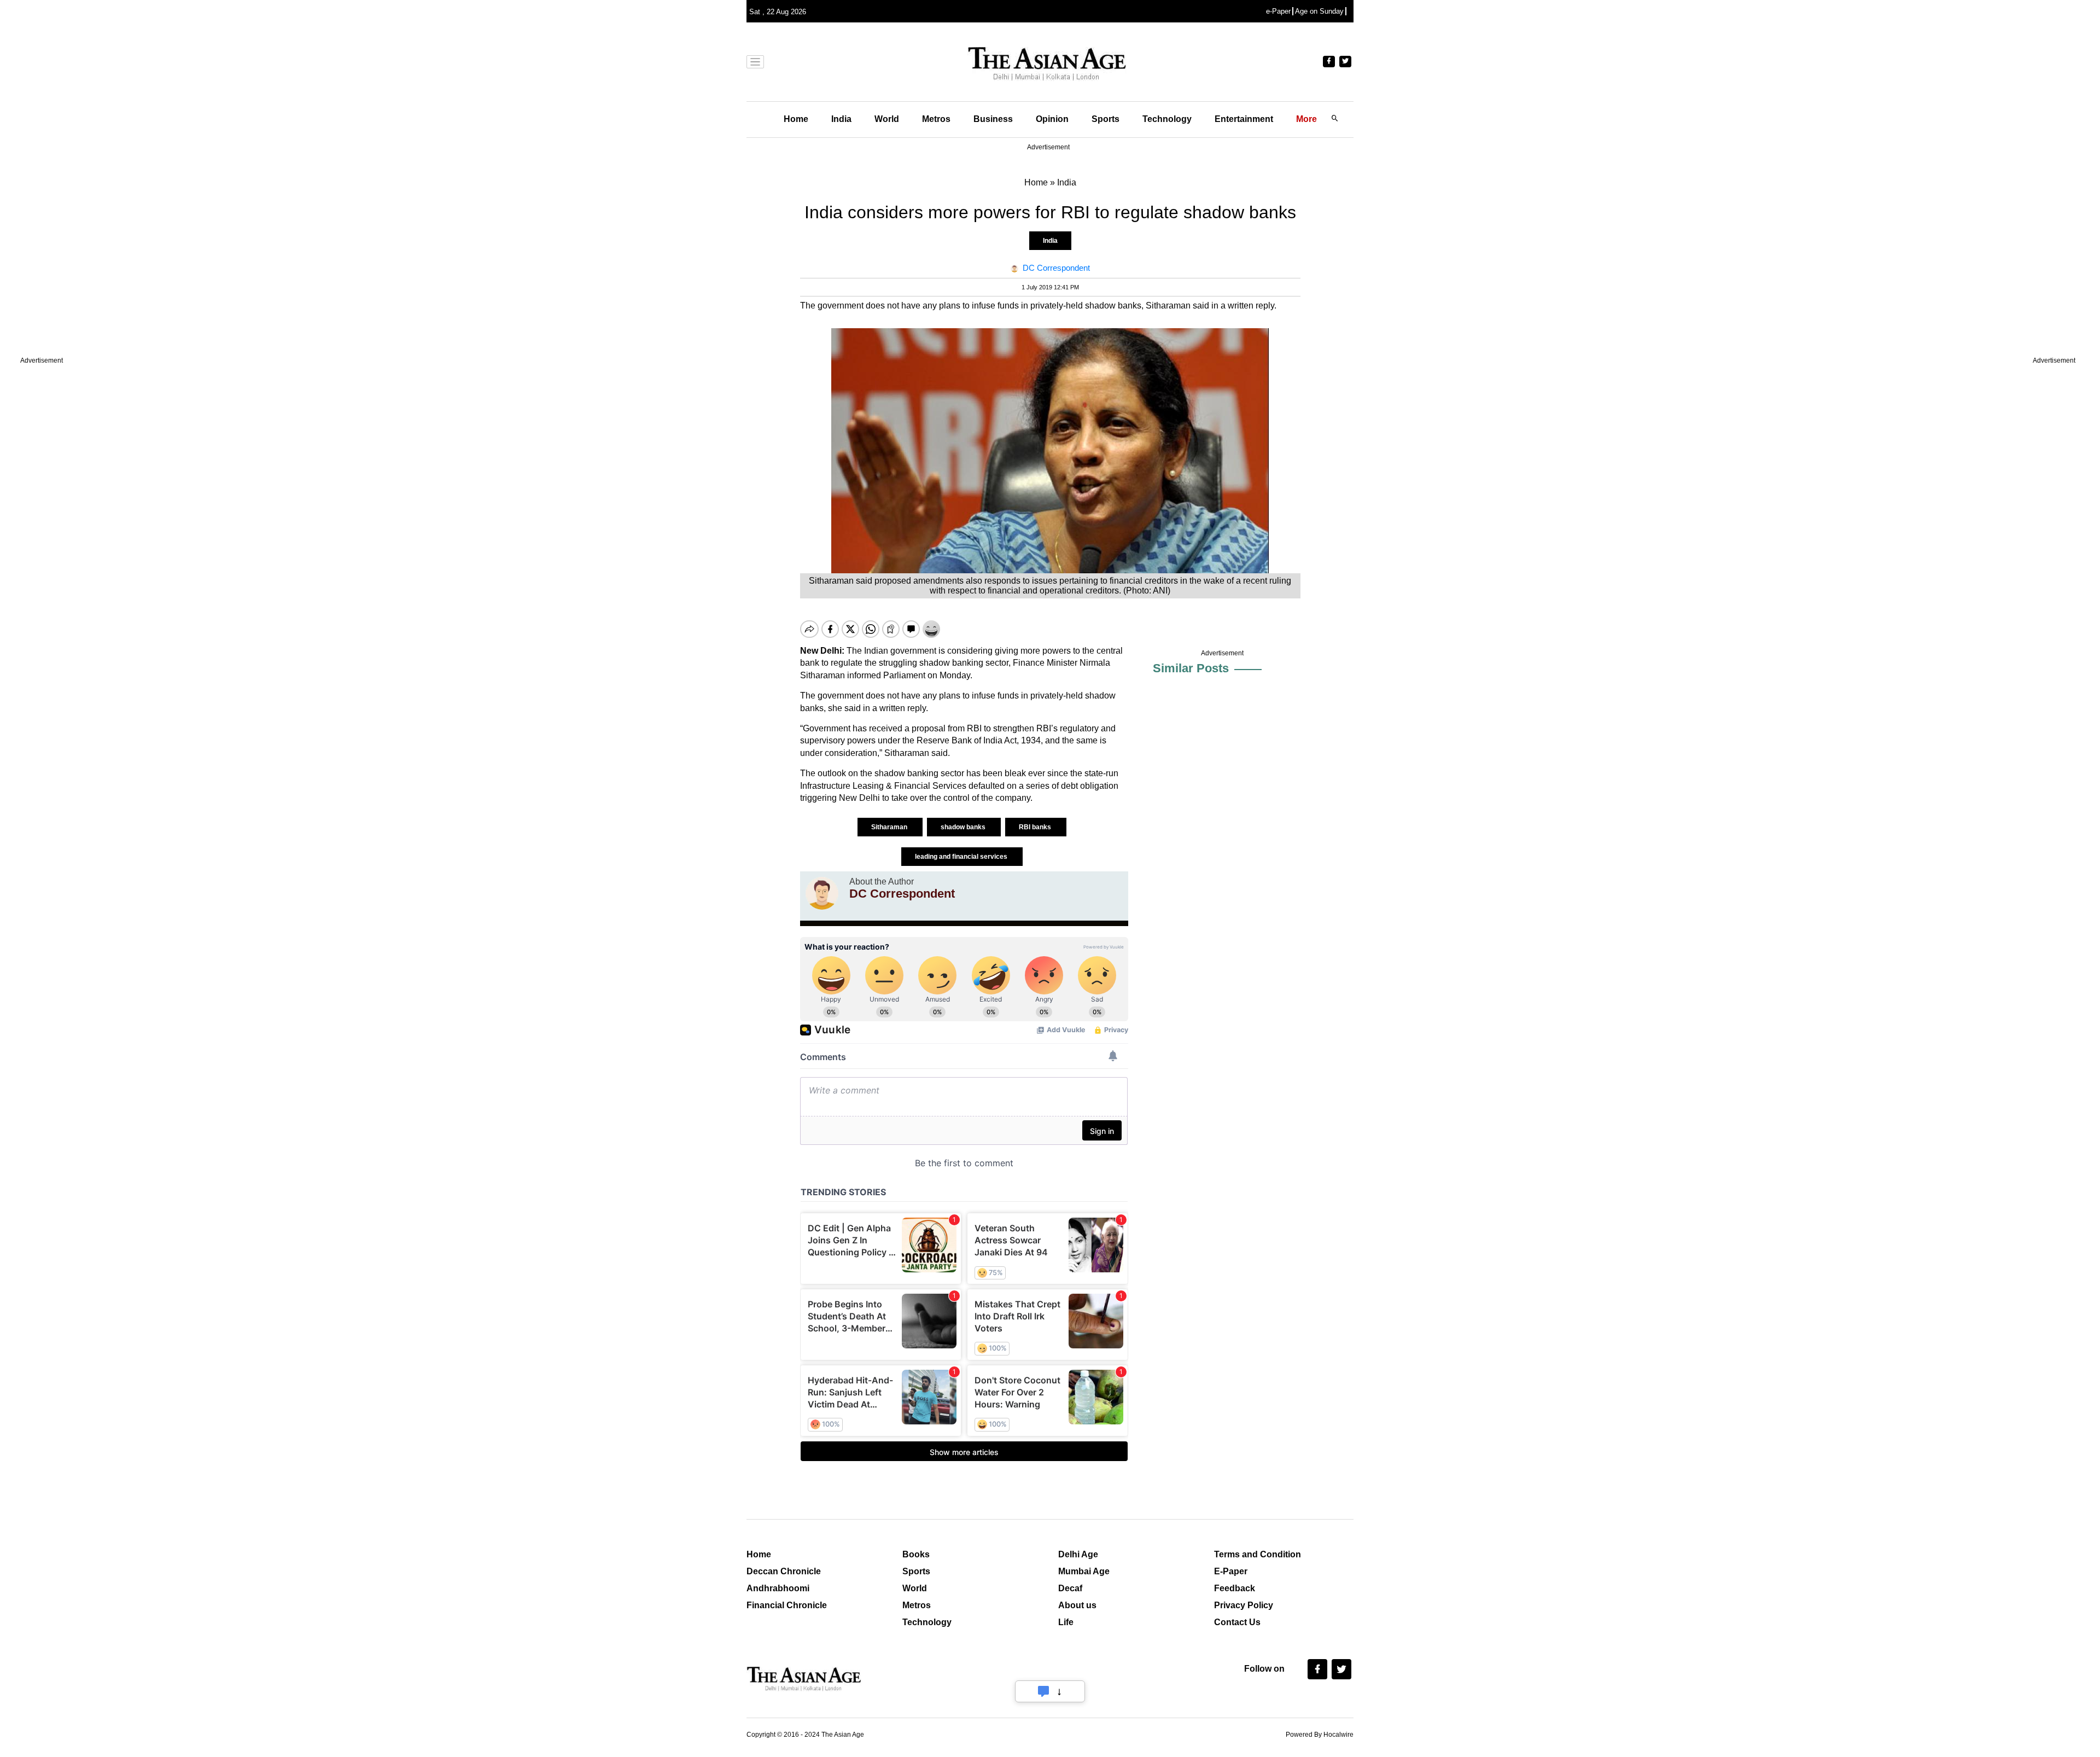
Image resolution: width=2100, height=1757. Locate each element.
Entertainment (1244, 119)
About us (1077, 1605)
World (887, 119)
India (841, 119)
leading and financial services (962, 857)
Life (1066, 1622)
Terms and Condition (1258, 1554)
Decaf (1070, 1588)
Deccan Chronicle (784, 1571)
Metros (936, 119)
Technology (1167, 119)
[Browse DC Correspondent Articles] (822, 893)
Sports (1106, 119)
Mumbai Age (1084, 1571)
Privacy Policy (1244, 1605)
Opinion (1052, 119)
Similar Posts (1191, 668)
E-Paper (1231, 1571)
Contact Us (1237, 1622)
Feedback (1235, 1588)
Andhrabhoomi (778, 1588)
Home (796, 119)
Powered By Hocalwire (1320, 1735)
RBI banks (1036, 827)
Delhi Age (1078, 1554)
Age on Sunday (1319, 11)
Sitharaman (890, 827)
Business (993, 119)
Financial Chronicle (787, 1605)
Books (916, 1554)
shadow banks (964, 827)
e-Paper (1278, 11)
